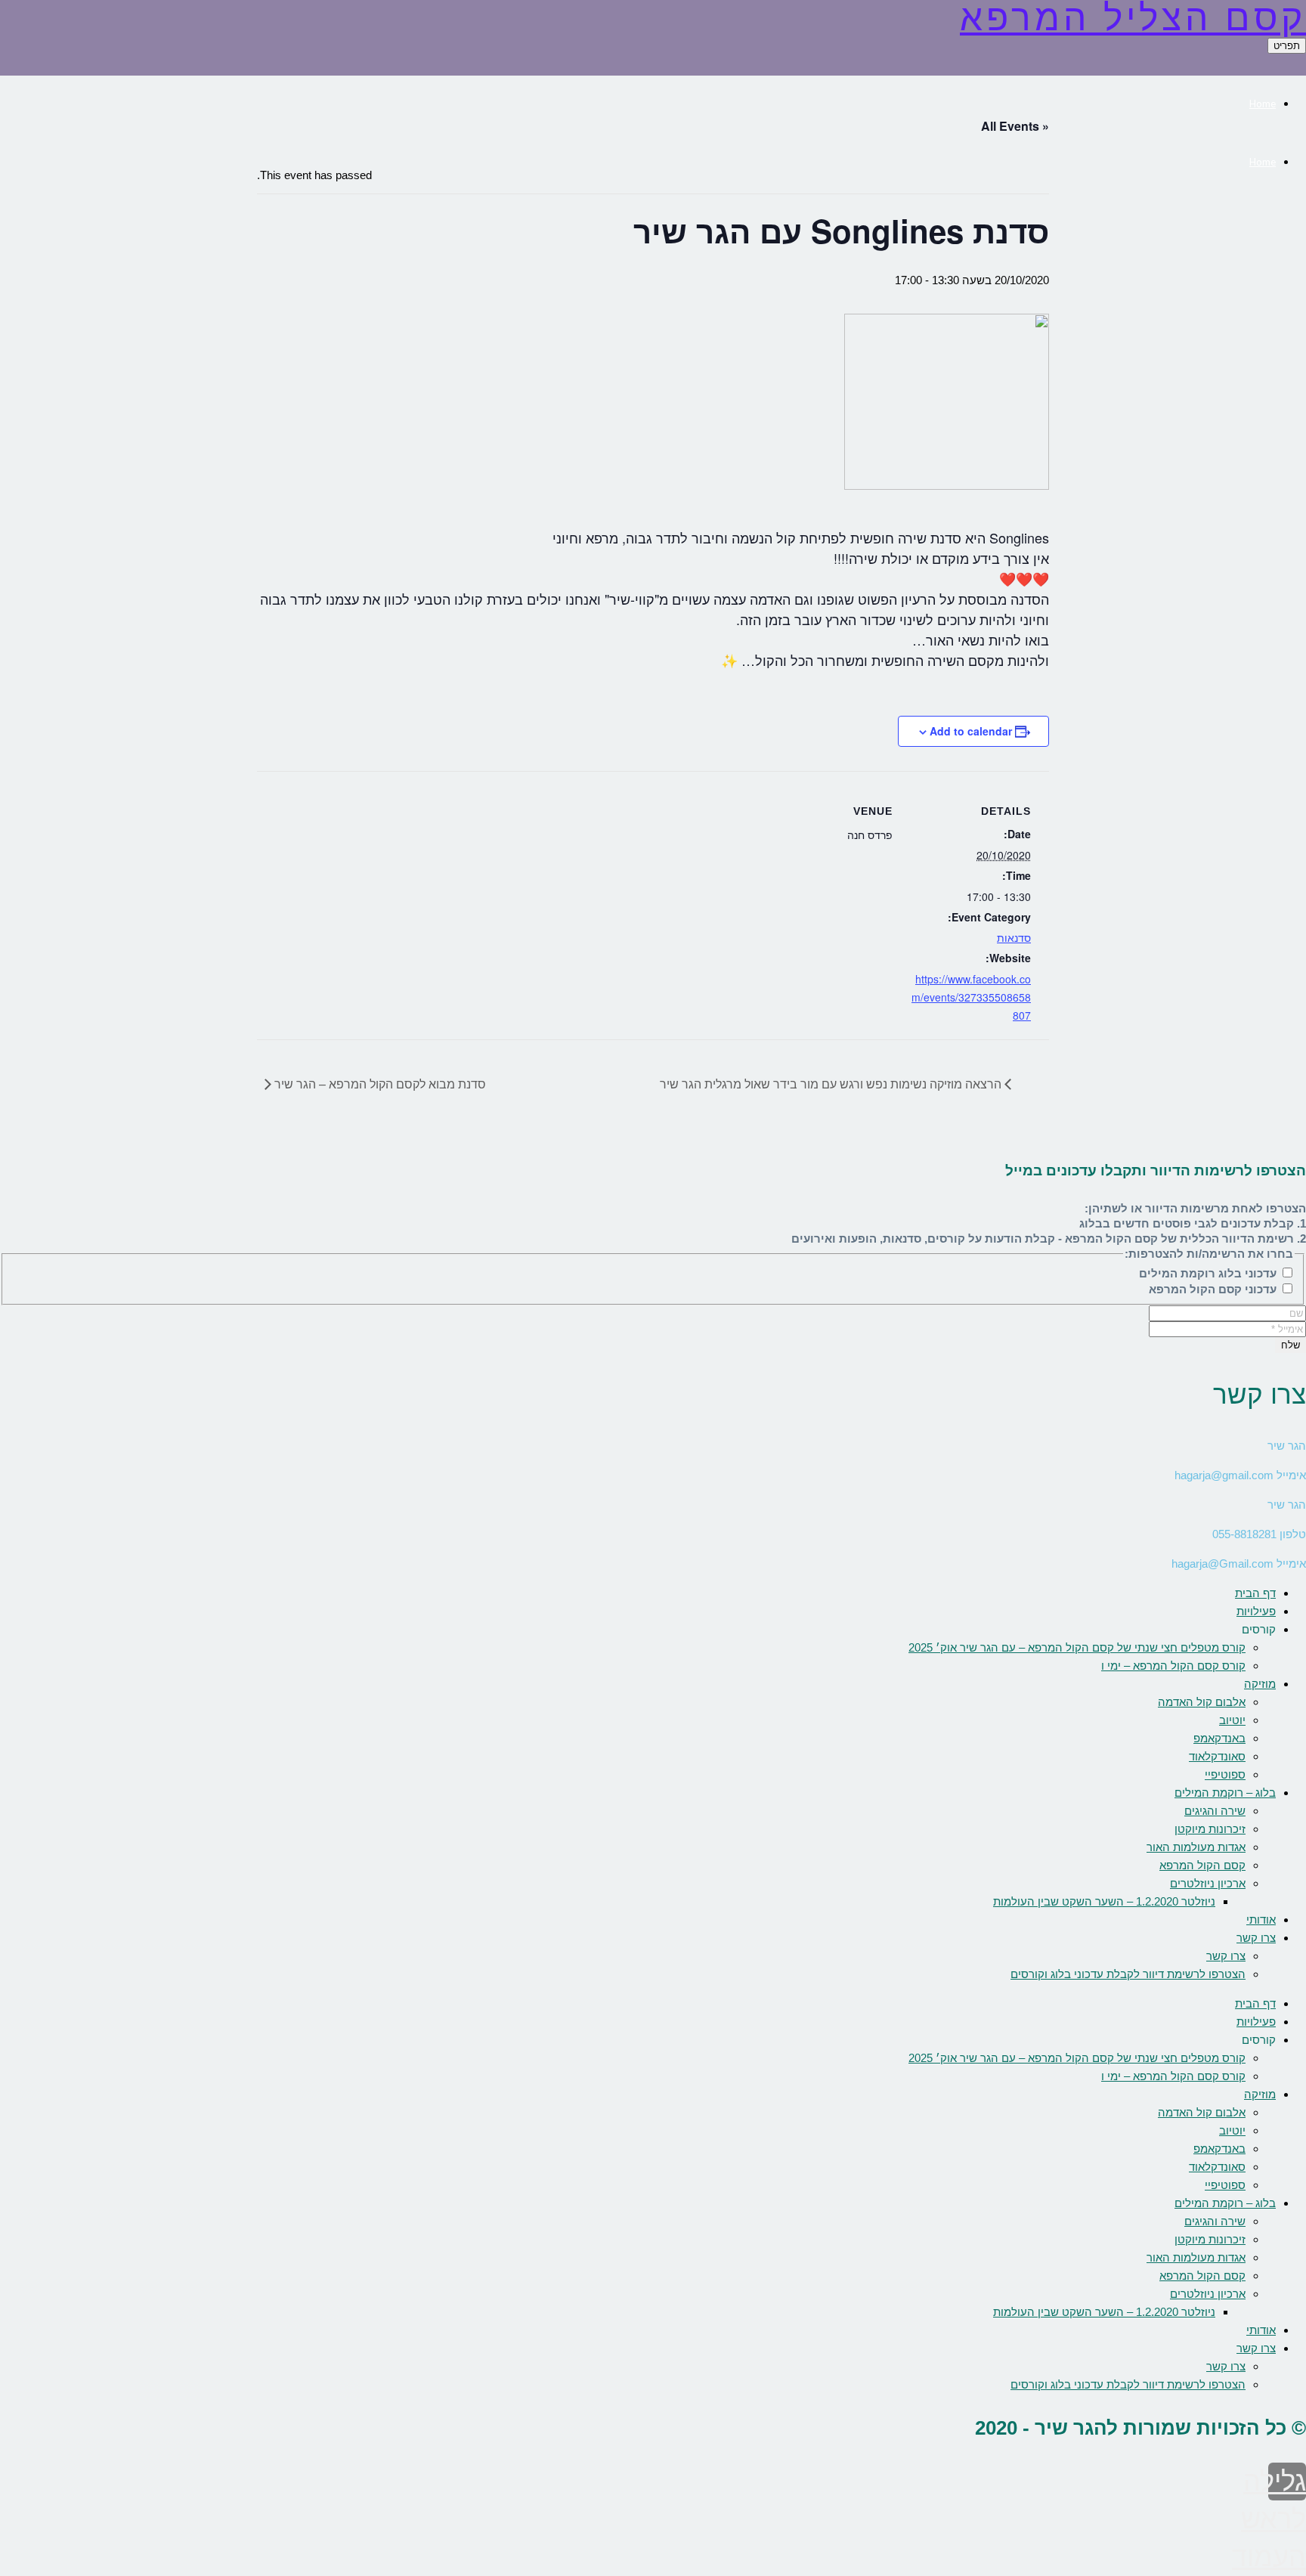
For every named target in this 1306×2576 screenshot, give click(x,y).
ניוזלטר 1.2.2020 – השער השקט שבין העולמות (1104, 1901)
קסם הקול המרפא (1202, 1865)
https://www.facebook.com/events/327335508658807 (971, 997)
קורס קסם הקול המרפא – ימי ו (1173, 1666)
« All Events (1015, 126)
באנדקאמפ (1219, 1738)
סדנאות (1014, 937)
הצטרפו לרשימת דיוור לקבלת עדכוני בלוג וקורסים (1128, 1974)
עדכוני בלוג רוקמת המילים (1209, 1273)
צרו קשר (1256, 1938)
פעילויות (1256, 1611)
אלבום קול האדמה (1202, 1702)
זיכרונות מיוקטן (1210, 1829)
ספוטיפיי (1225, 1774)
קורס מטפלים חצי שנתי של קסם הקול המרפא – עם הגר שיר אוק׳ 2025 (1077, 1647)
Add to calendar (971, 731)
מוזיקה (1260, 1684)
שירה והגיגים (1215, 1811)
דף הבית (1255, 1593)
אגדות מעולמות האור (1196, 1847)
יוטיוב (1232, 1720)
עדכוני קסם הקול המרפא (1214, 1289)
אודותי (1261, 1920)
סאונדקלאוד (1217, 1756)
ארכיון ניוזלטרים (1208, 1883)
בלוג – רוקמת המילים (1225, 1793)
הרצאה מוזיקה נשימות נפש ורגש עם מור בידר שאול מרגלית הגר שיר (832, 1084)
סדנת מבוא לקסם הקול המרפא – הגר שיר (379, 1084)
